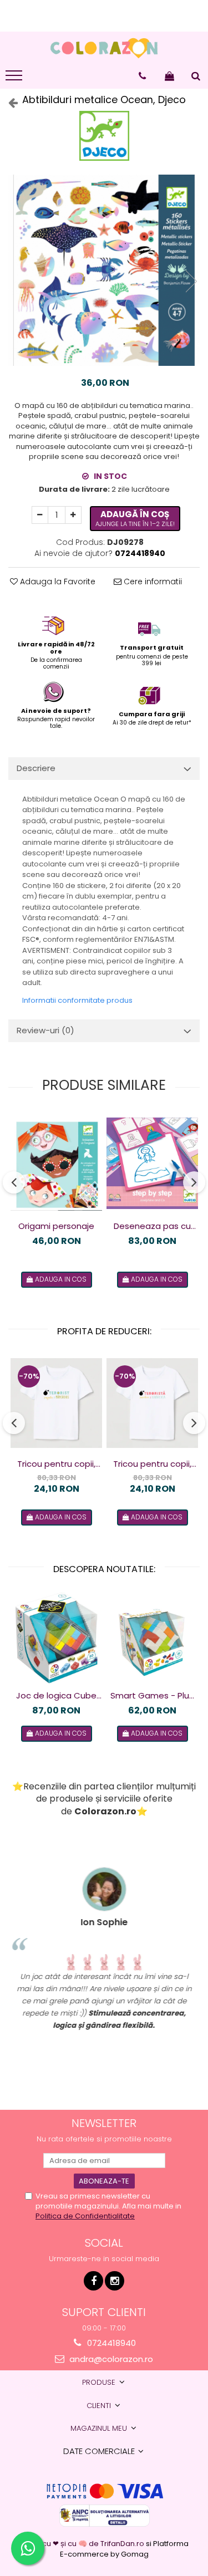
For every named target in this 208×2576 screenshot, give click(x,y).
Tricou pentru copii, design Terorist (56, 1464)
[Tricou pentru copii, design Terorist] (56, 1403)
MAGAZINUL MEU (100, 2428)
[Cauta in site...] (196, 76)
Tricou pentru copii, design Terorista (152, 1464)
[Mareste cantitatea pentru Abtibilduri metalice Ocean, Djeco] (73, 515)
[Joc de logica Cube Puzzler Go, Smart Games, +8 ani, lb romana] (56, 1638)
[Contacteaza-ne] (142, 76)
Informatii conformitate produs (77, 1000)
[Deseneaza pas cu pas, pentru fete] (152, 1163)
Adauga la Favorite (57, 581)
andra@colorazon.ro (110, 2359)
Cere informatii (152, 581)
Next (191, 281)
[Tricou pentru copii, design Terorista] (152, 1403)
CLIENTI (100, 2406)
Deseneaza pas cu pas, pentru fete (152, 1226)
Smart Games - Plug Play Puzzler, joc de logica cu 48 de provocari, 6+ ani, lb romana (153, 1696)
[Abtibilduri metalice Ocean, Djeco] (104, 270)
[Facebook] (93, 2281)
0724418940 (110, 2343)
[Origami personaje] (56, 1163)
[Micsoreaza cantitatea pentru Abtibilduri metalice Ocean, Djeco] (40, 515)
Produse (100, 2382)
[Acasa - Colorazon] (104, 48)
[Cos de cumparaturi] (169, 76)
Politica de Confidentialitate (85, 2216)
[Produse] (15, 79)
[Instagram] (115, 2281)
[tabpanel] (104, 270)
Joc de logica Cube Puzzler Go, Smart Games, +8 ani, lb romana (56, 1696)
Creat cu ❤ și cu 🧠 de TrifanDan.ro (83, 2544)
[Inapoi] (8, 103)
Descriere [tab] (36, 768)
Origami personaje (56, 1226)
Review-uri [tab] (45, 1030)
